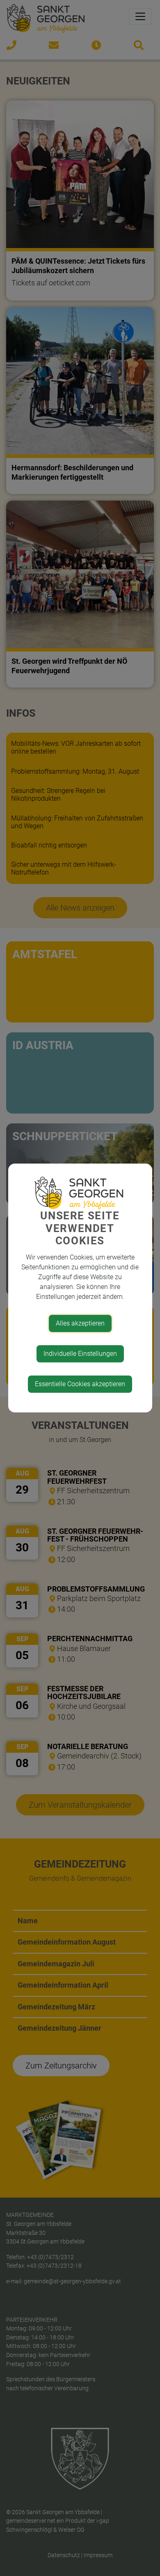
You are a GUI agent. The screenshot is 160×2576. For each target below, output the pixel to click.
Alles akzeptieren (80, 1323)
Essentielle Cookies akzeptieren (80, 1384)
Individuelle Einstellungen (80, 1354)
